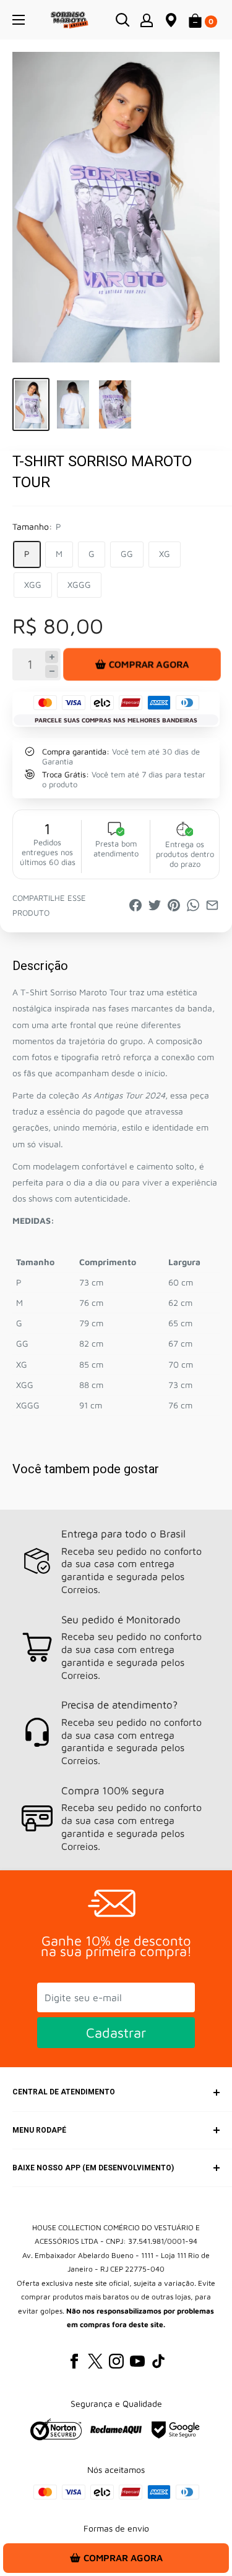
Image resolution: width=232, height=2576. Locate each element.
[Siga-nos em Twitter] (95, 2361)
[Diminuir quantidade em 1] (52, 671)
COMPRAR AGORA (148, 664)
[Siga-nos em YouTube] (137, 2361)
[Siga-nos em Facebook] (74, 2361)
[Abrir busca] (122, 20)
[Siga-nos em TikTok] (158, 2361)
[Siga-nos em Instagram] (116, 2361)
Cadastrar (116, 2033)
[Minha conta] (147, 20)
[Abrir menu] (19, 20)
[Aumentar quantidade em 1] (52, 657)
